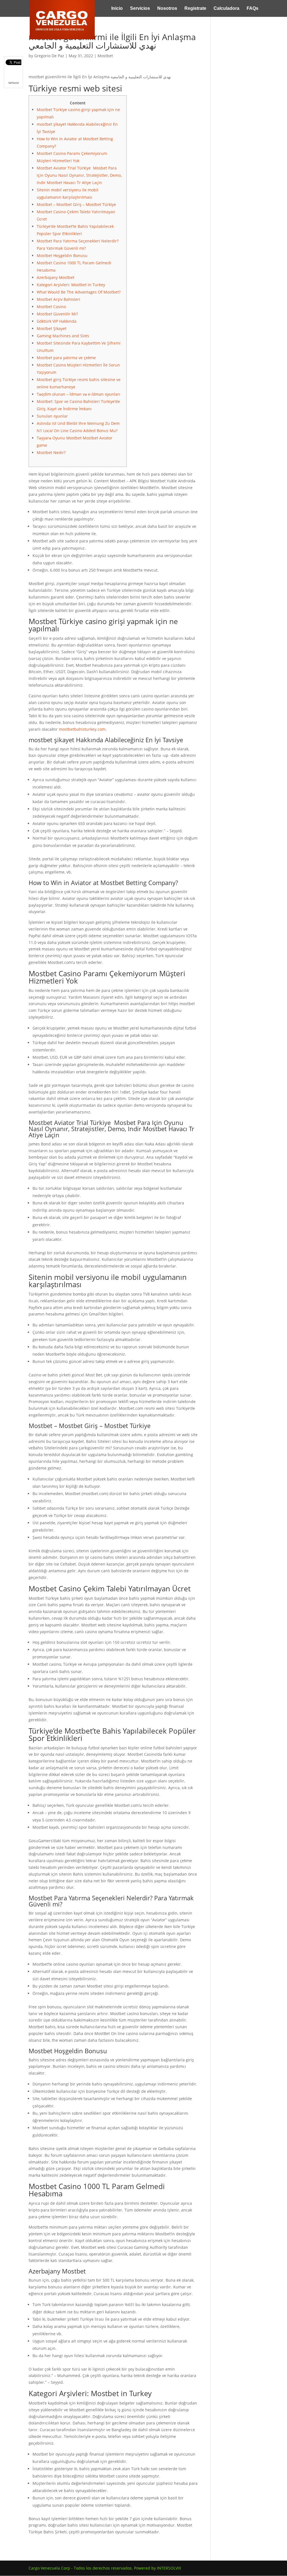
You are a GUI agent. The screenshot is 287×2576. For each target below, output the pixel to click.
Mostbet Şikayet (52, 328)
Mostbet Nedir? (51, 452)
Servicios (140, 9)
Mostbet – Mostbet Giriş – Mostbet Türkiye (76, 204)
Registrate (195, 9)
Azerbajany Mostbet (55, 277)
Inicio (117, 9)
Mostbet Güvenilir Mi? (57, 314)
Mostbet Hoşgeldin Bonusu (62, 255)
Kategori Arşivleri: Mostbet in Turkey (71, 285)
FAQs (253, 9)
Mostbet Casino (51, 307)
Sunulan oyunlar (52, 416)
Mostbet (105, 56)
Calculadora (226, 9)
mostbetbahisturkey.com (82, 729)
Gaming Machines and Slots (63, 336)
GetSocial (14, 83)
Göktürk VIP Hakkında (57, 321)
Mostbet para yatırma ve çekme (66, 358)
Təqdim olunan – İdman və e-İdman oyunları (78, 394)
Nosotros (167, 9)
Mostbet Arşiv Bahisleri (58, 299)
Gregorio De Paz (49, 56)
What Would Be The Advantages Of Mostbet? (79, 292)
